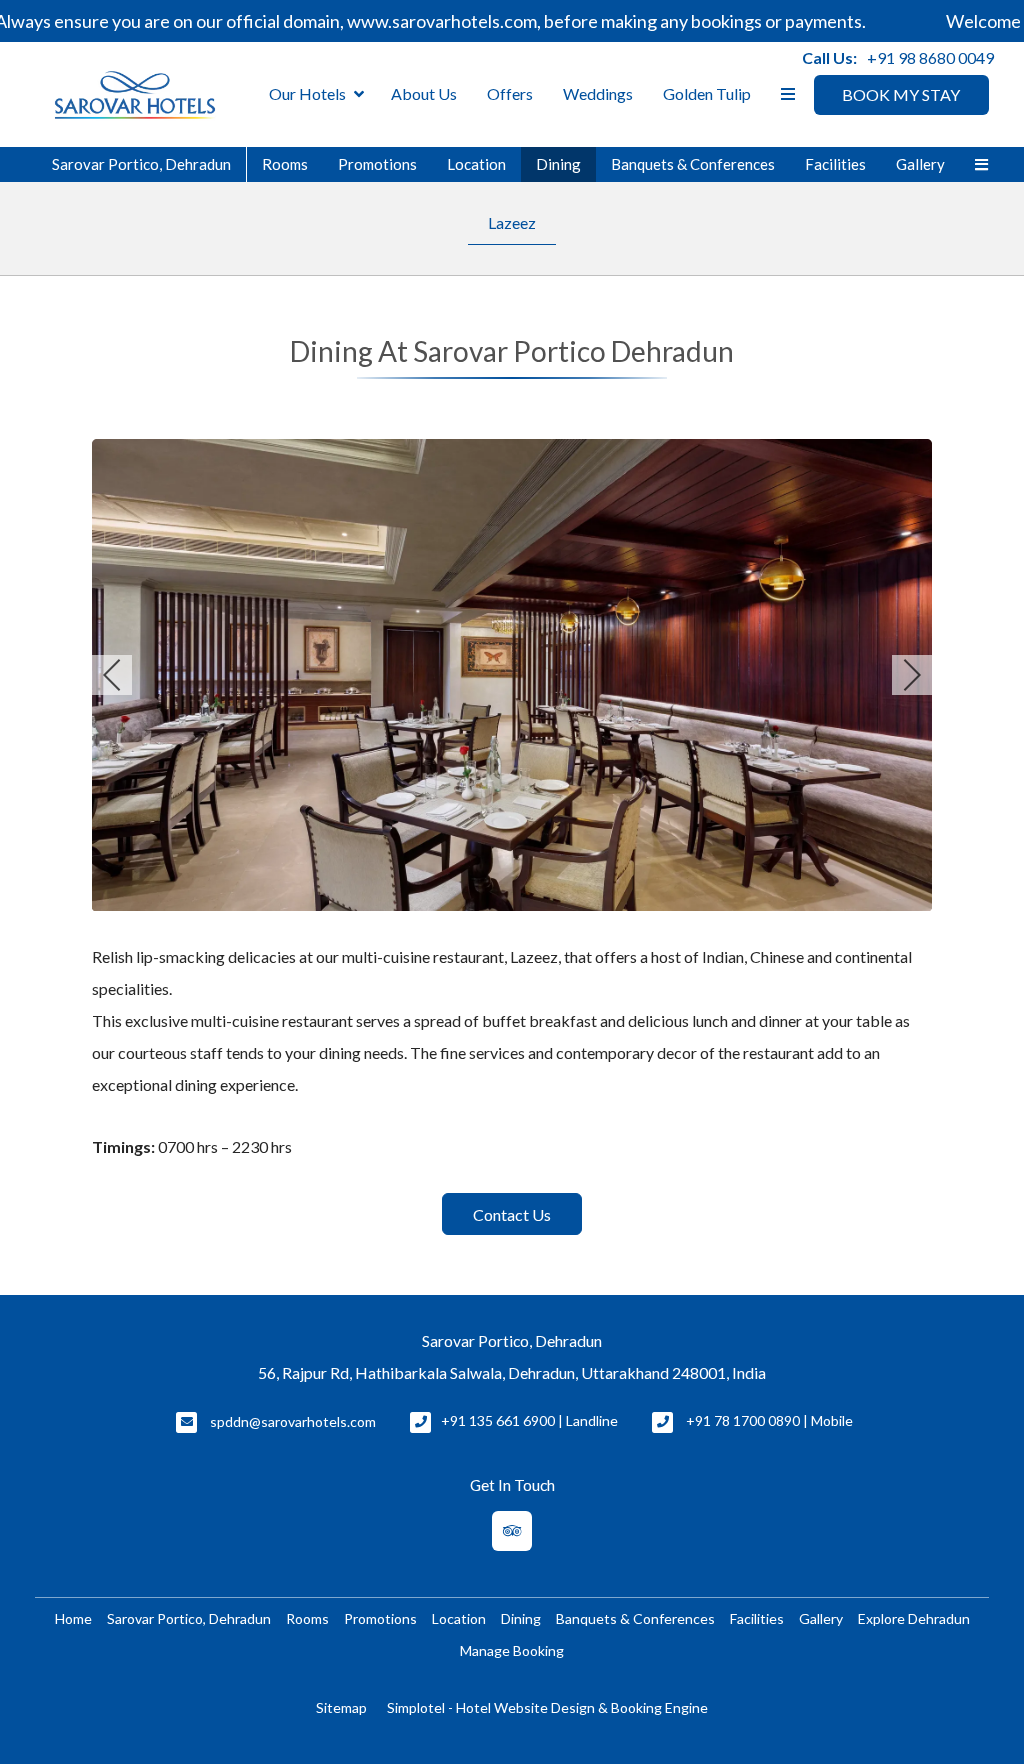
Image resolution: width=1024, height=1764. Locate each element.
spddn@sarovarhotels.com (293, 1421)
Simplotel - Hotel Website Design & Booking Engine (547, 1707)
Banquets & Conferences (693, 164)
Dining (558, 164)
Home (73, 1618)
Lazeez (512, 222)
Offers (510, 93)
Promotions (377, 164)
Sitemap (341, 1707)
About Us (424, 93)
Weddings (598, 93)
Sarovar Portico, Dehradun (141, 164)
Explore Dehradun (914, 1618)
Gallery (920, 164)
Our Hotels (307, 93)
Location (476, 164)
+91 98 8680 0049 (930, 57)
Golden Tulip (707, 93)
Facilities (835, 164)
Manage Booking (512, 1650)
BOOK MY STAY (901, 94)
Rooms (285, 164)
